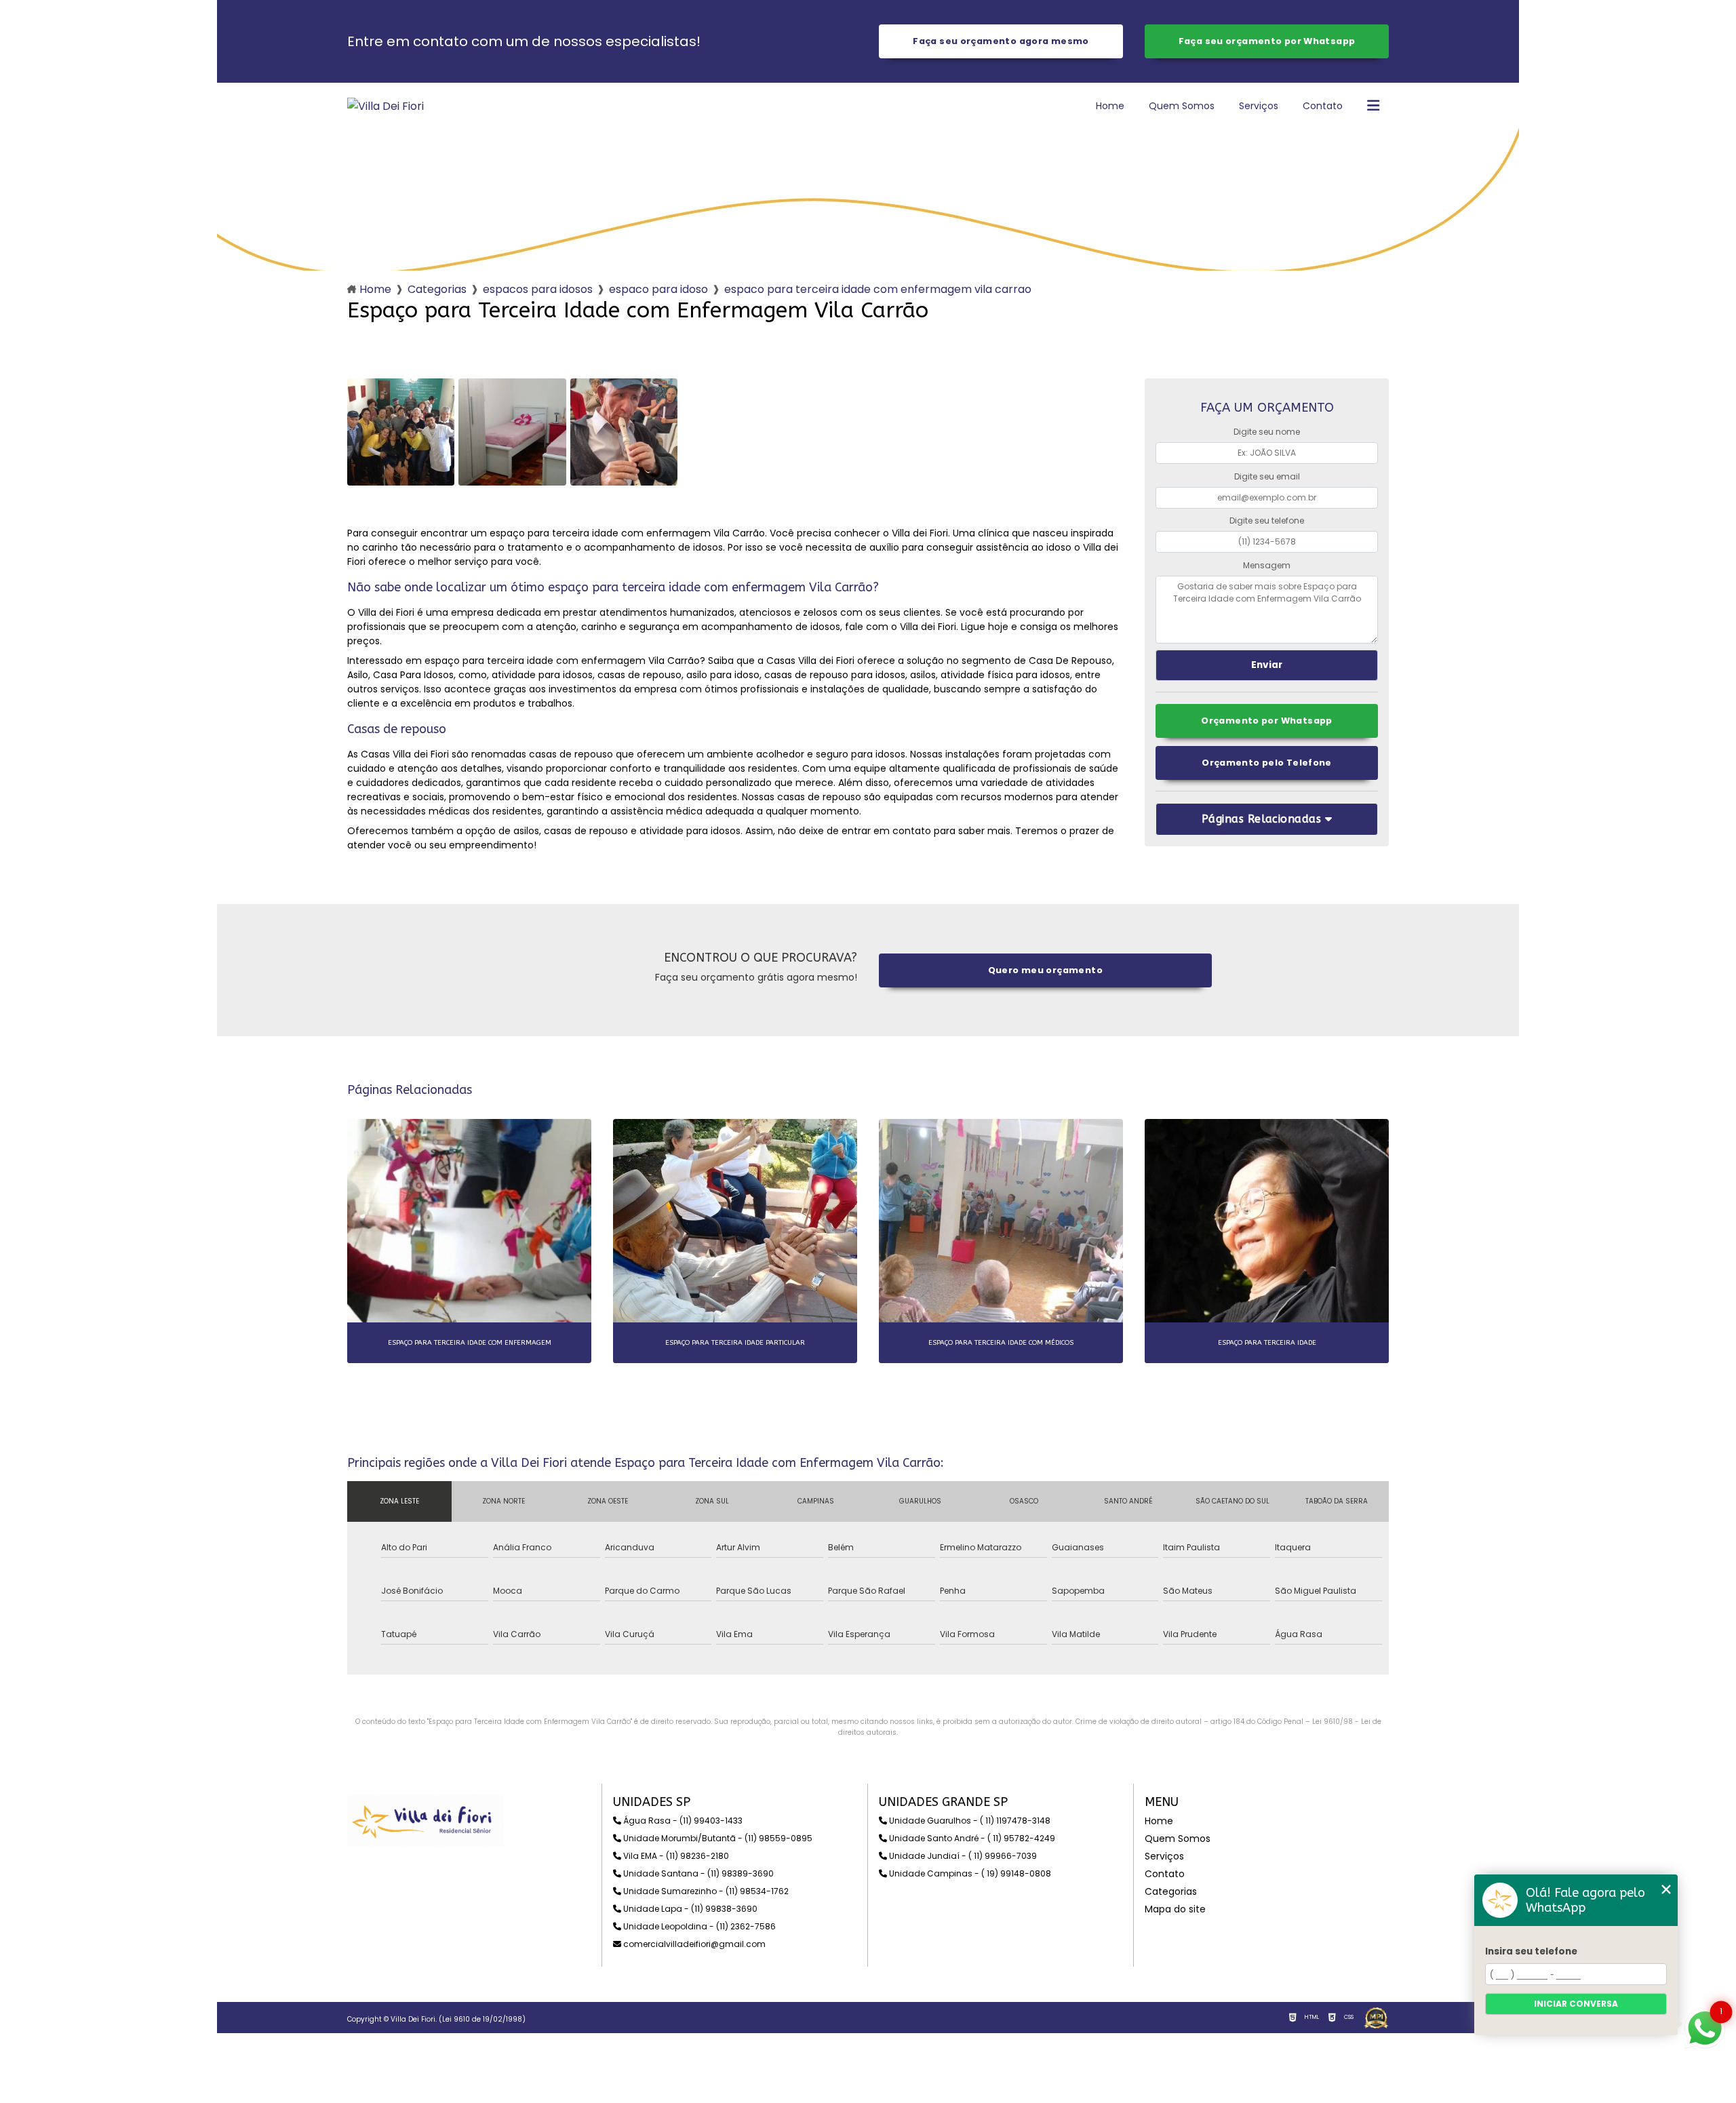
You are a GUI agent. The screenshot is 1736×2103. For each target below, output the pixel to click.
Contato (1323, 106)
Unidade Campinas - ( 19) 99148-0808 (969, 1873)
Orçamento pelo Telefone (1267, 763)
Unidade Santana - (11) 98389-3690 (697, 1873)
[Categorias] (1373, 106)
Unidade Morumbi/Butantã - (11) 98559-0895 (717, 1838)
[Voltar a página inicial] (386, 106)
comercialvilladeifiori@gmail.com (693, 1944)
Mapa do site (1175, 1909)
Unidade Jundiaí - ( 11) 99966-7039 (962, 1856)
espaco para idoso (658, 289)
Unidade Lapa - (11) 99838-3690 (689, 1909)
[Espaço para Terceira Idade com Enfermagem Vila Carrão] (401, 432)
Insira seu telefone (1531, 1951)
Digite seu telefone (1267, 520)
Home (1110, 106)
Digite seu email (1267, 476)
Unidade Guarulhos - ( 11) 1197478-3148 (969, 1821)
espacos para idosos (538, 289)
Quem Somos (1182, 106)
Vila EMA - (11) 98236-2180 (675, 1856)
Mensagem (1267, 565)
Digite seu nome (1267, 432)
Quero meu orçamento (1045, 970)
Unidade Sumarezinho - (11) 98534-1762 (705, 1891)
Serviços (1259, 106)
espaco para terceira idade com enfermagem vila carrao (878, 289)
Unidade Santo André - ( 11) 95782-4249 (971, 1838)
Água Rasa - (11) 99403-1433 (682, 1821)
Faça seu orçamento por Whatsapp (1267, 41)
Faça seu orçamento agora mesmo (1001, 41)
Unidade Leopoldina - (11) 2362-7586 (698, 1926)
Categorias (437, 289)
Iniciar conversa (1576, 2004)
